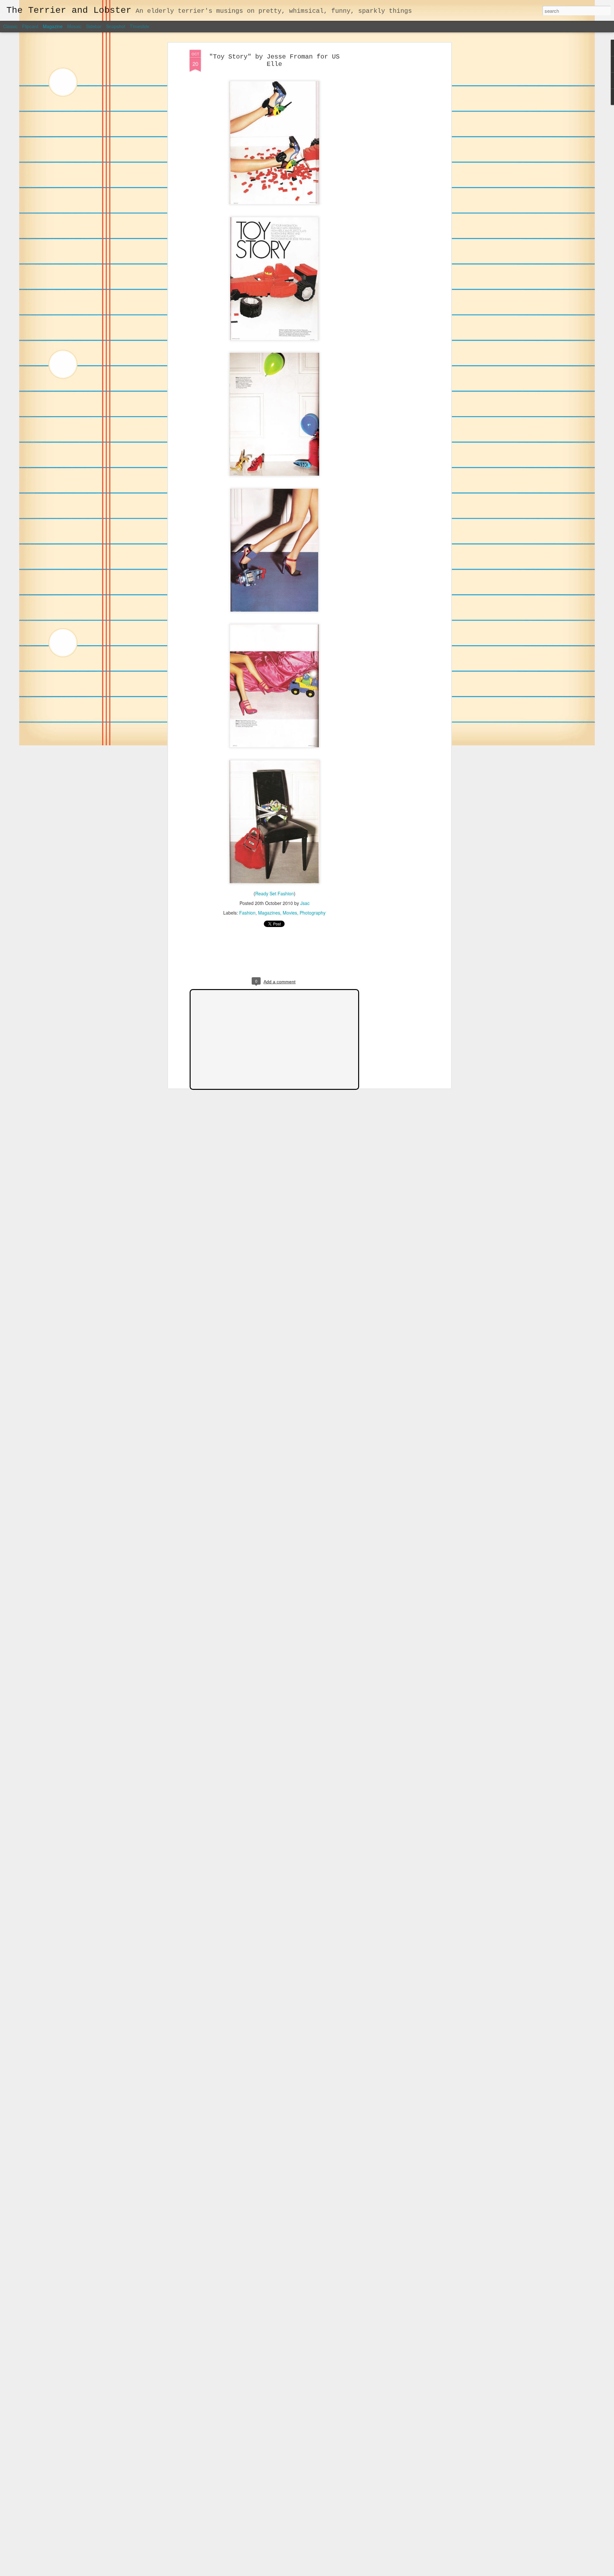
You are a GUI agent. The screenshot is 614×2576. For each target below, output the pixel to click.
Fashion (247, 913)
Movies (290, 913)
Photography (313, 913)
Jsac (305, 903)
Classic (10, 26)
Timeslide (140, 26)
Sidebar (94, 26)
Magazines (269, 913)
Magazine (53, 26)
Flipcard (30, 26)
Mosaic (74, 26)
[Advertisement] (394, 151)
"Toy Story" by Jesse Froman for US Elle (274, 60)
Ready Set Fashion (275, 893)
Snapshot (116, 26)
